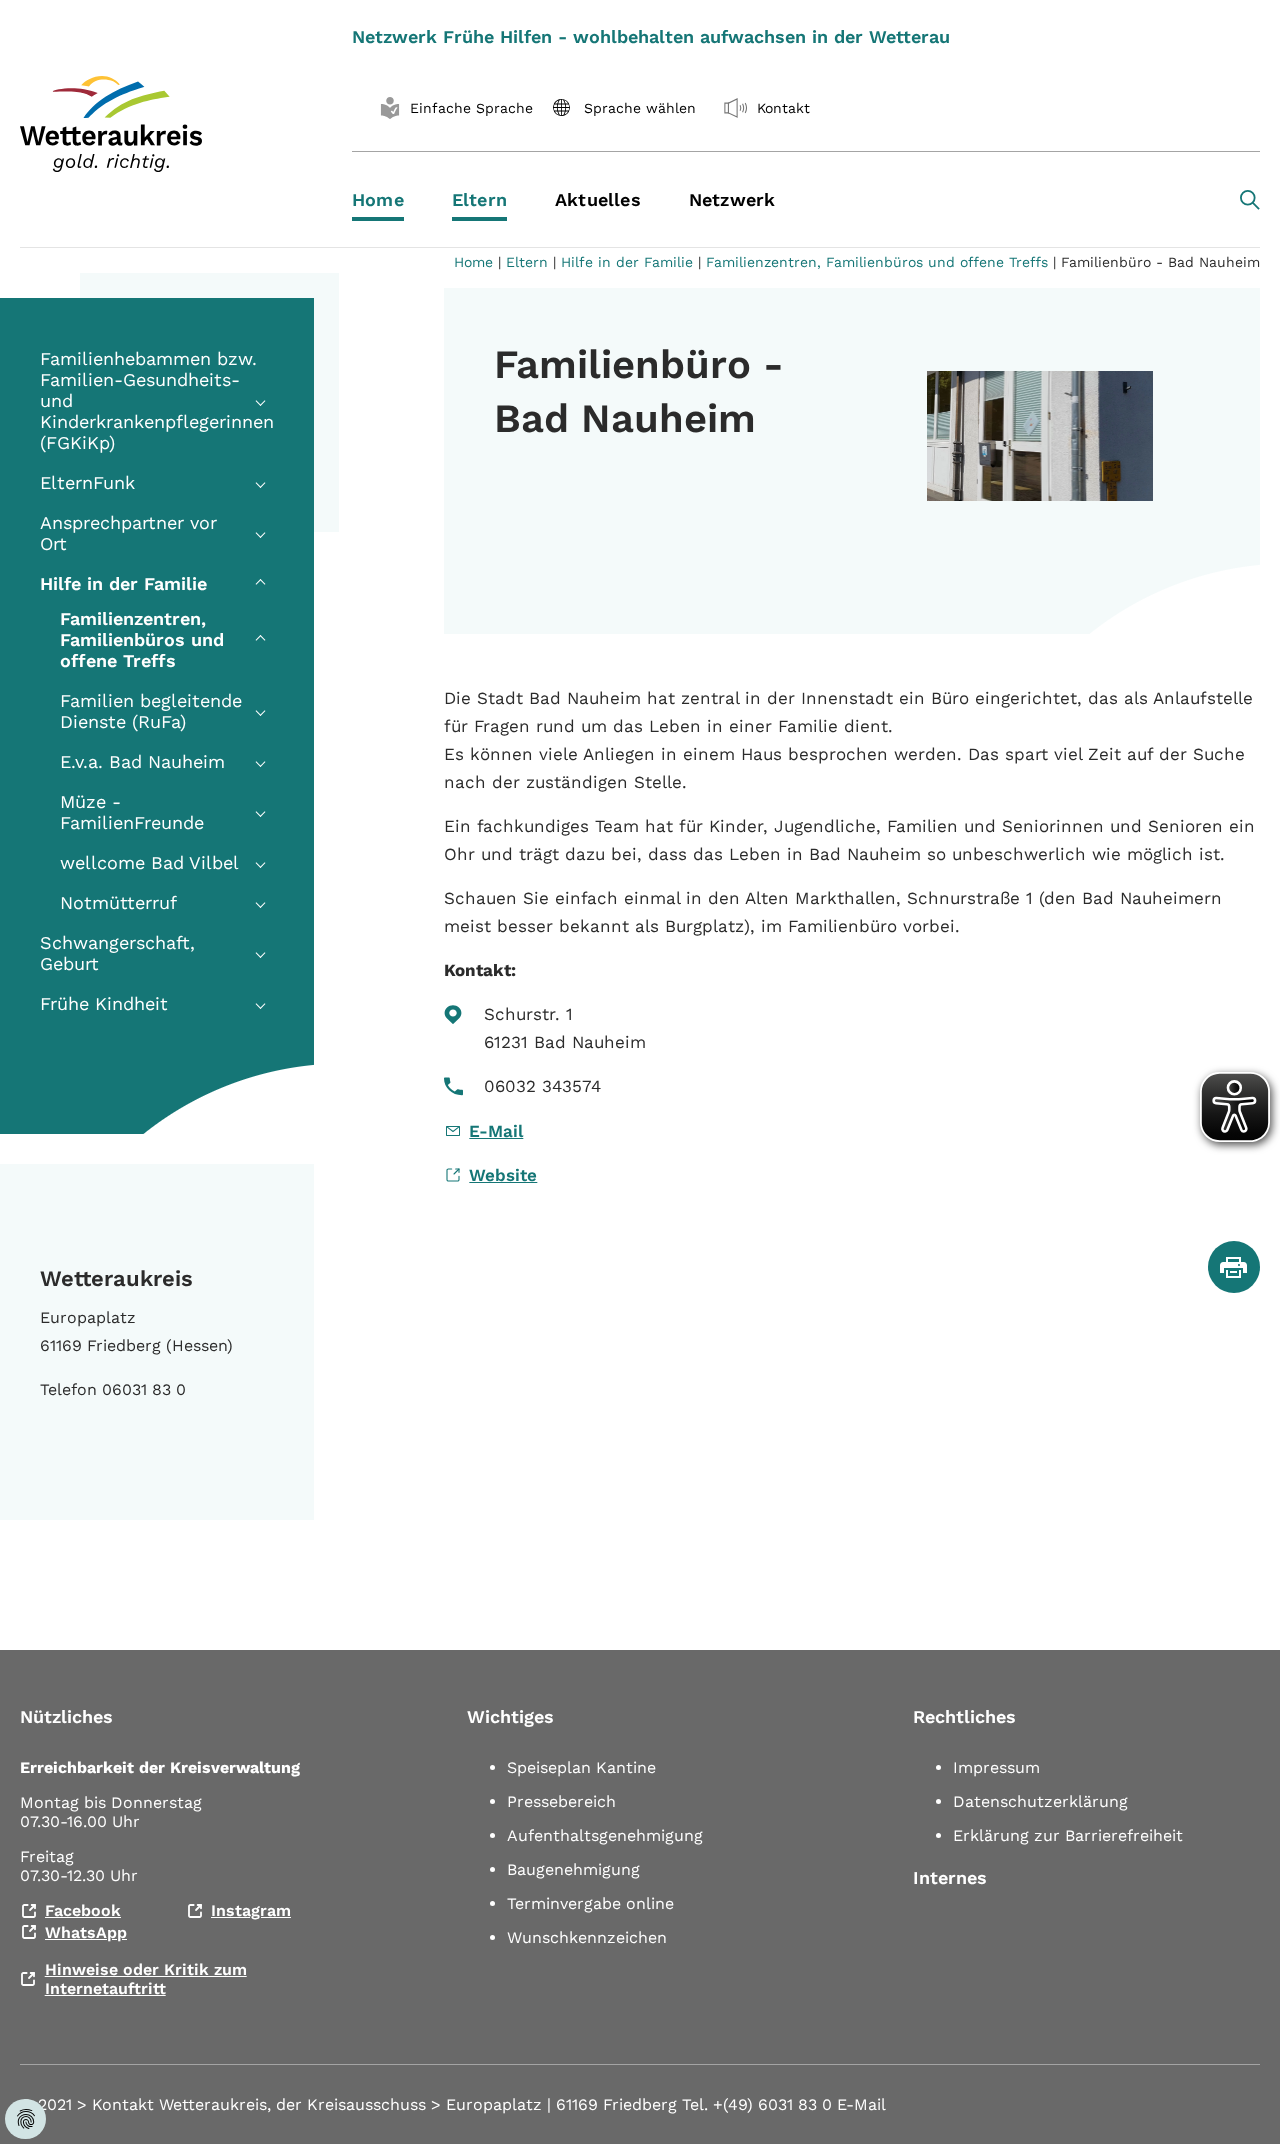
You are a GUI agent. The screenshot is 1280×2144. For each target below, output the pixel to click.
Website (503, 1175)
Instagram (251, 1910)
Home (473, 262)
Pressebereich (561, 1801)
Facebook (83, 1910)
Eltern (527, 262)
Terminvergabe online (590, 1903)
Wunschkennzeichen (587, 1937)
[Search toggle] (1250, 200)
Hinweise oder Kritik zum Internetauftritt (146, 1979)
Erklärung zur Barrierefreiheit (1068, 1835)
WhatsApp (86, 1932)
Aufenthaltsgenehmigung (605, 1835)
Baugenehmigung (573, 1869)
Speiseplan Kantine (581, 1767)
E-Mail (496, 1131)
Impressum (996, 1767)
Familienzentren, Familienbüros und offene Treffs (877, 262)
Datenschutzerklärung (1040, 1801)
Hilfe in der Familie (627, 262)
